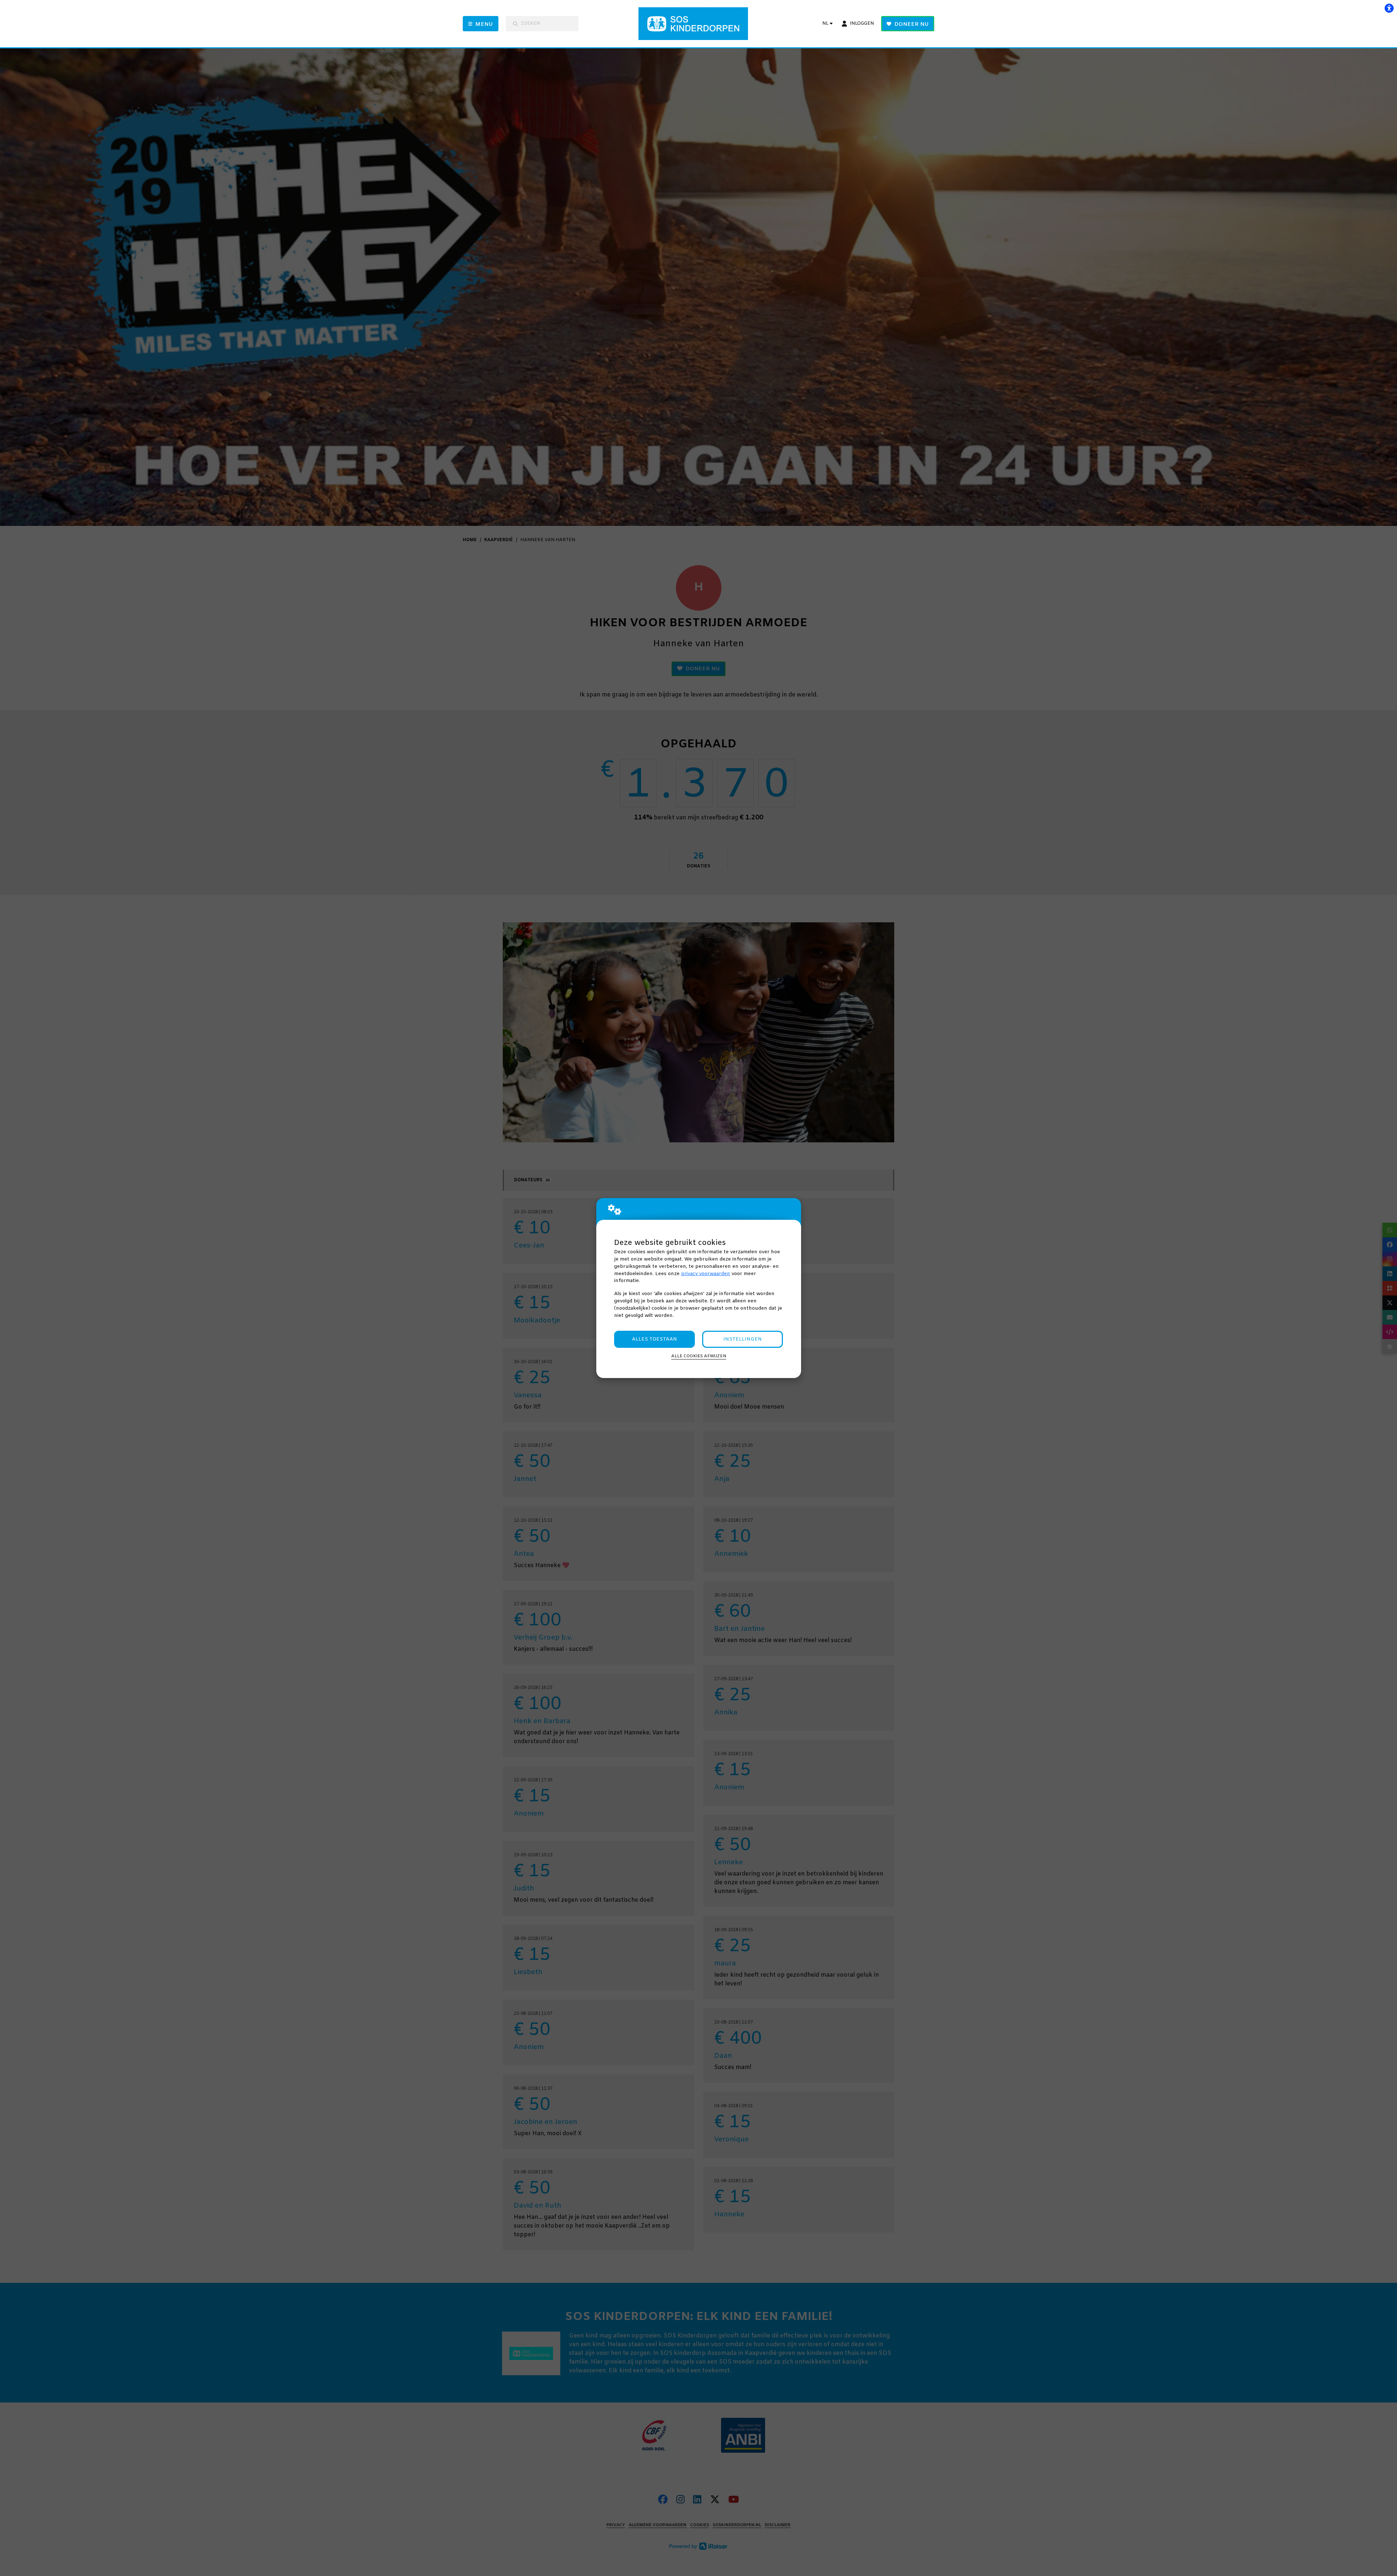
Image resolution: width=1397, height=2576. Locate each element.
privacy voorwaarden (706, 1274)
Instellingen (743, 1339)
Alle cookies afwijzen (699, 1356)
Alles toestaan (654, 1339)
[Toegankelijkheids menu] (1389, 8)
